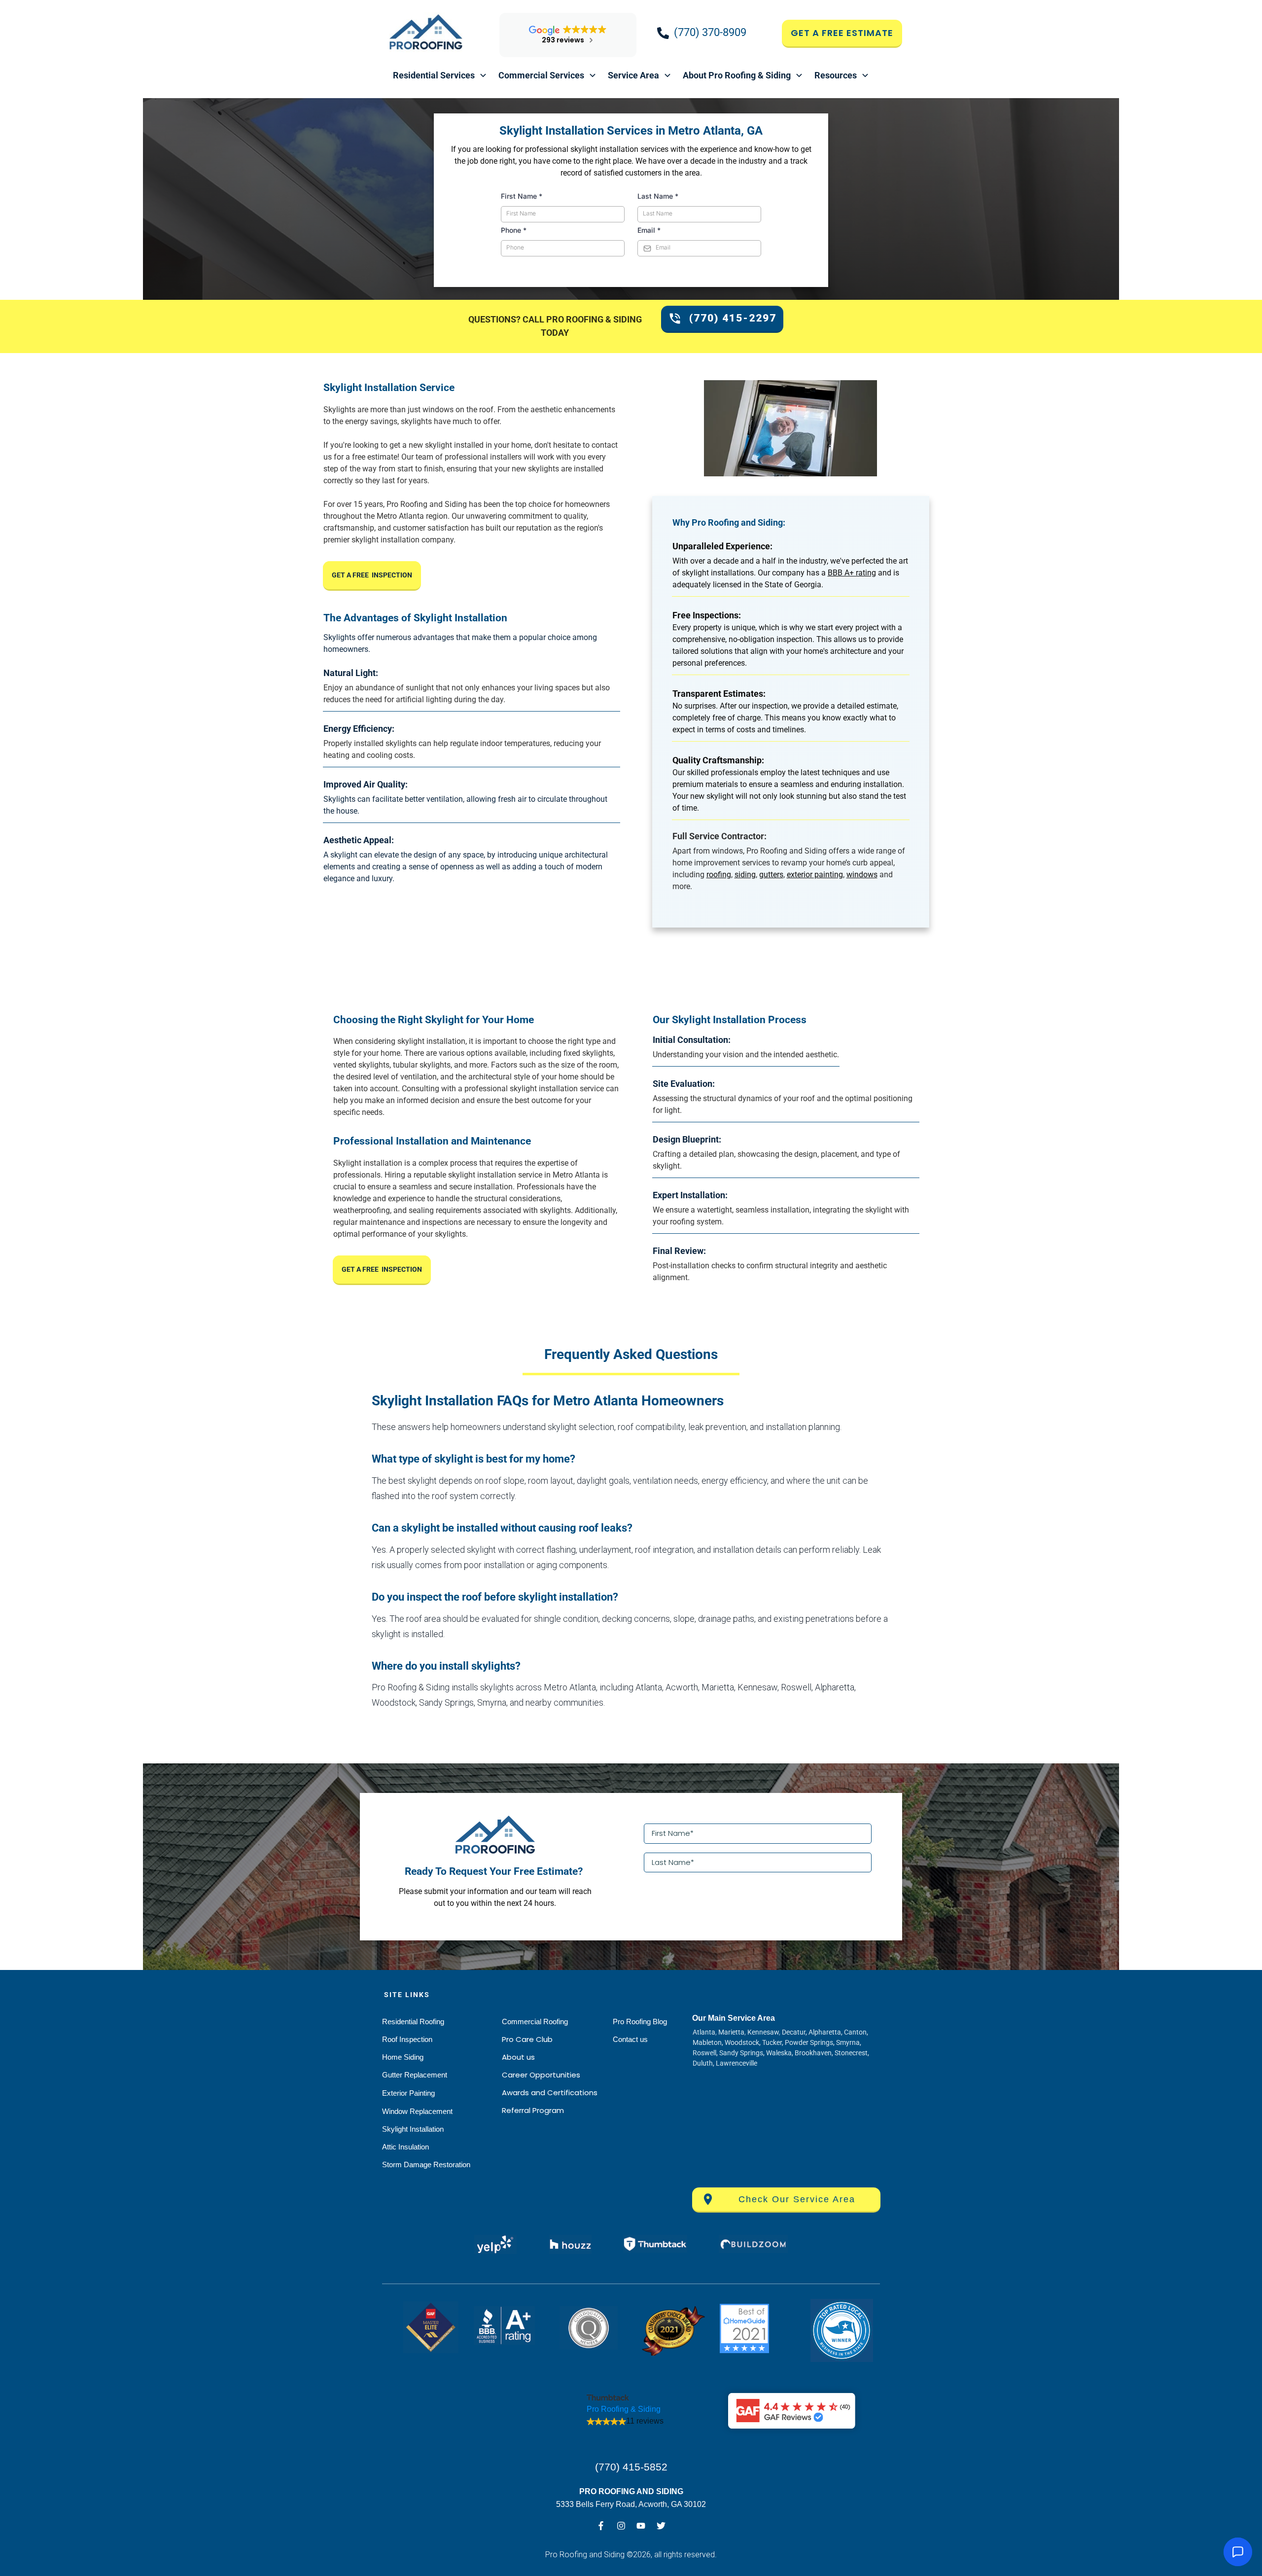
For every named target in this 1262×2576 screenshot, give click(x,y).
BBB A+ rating (852, 573)
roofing (719, 875)
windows (862, 875)
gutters (771, 875)
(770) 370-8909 (710, 32)
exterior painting (815, 875)
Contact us (630, 2039)
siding (745, 875)
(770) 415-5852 (631, 2467)
